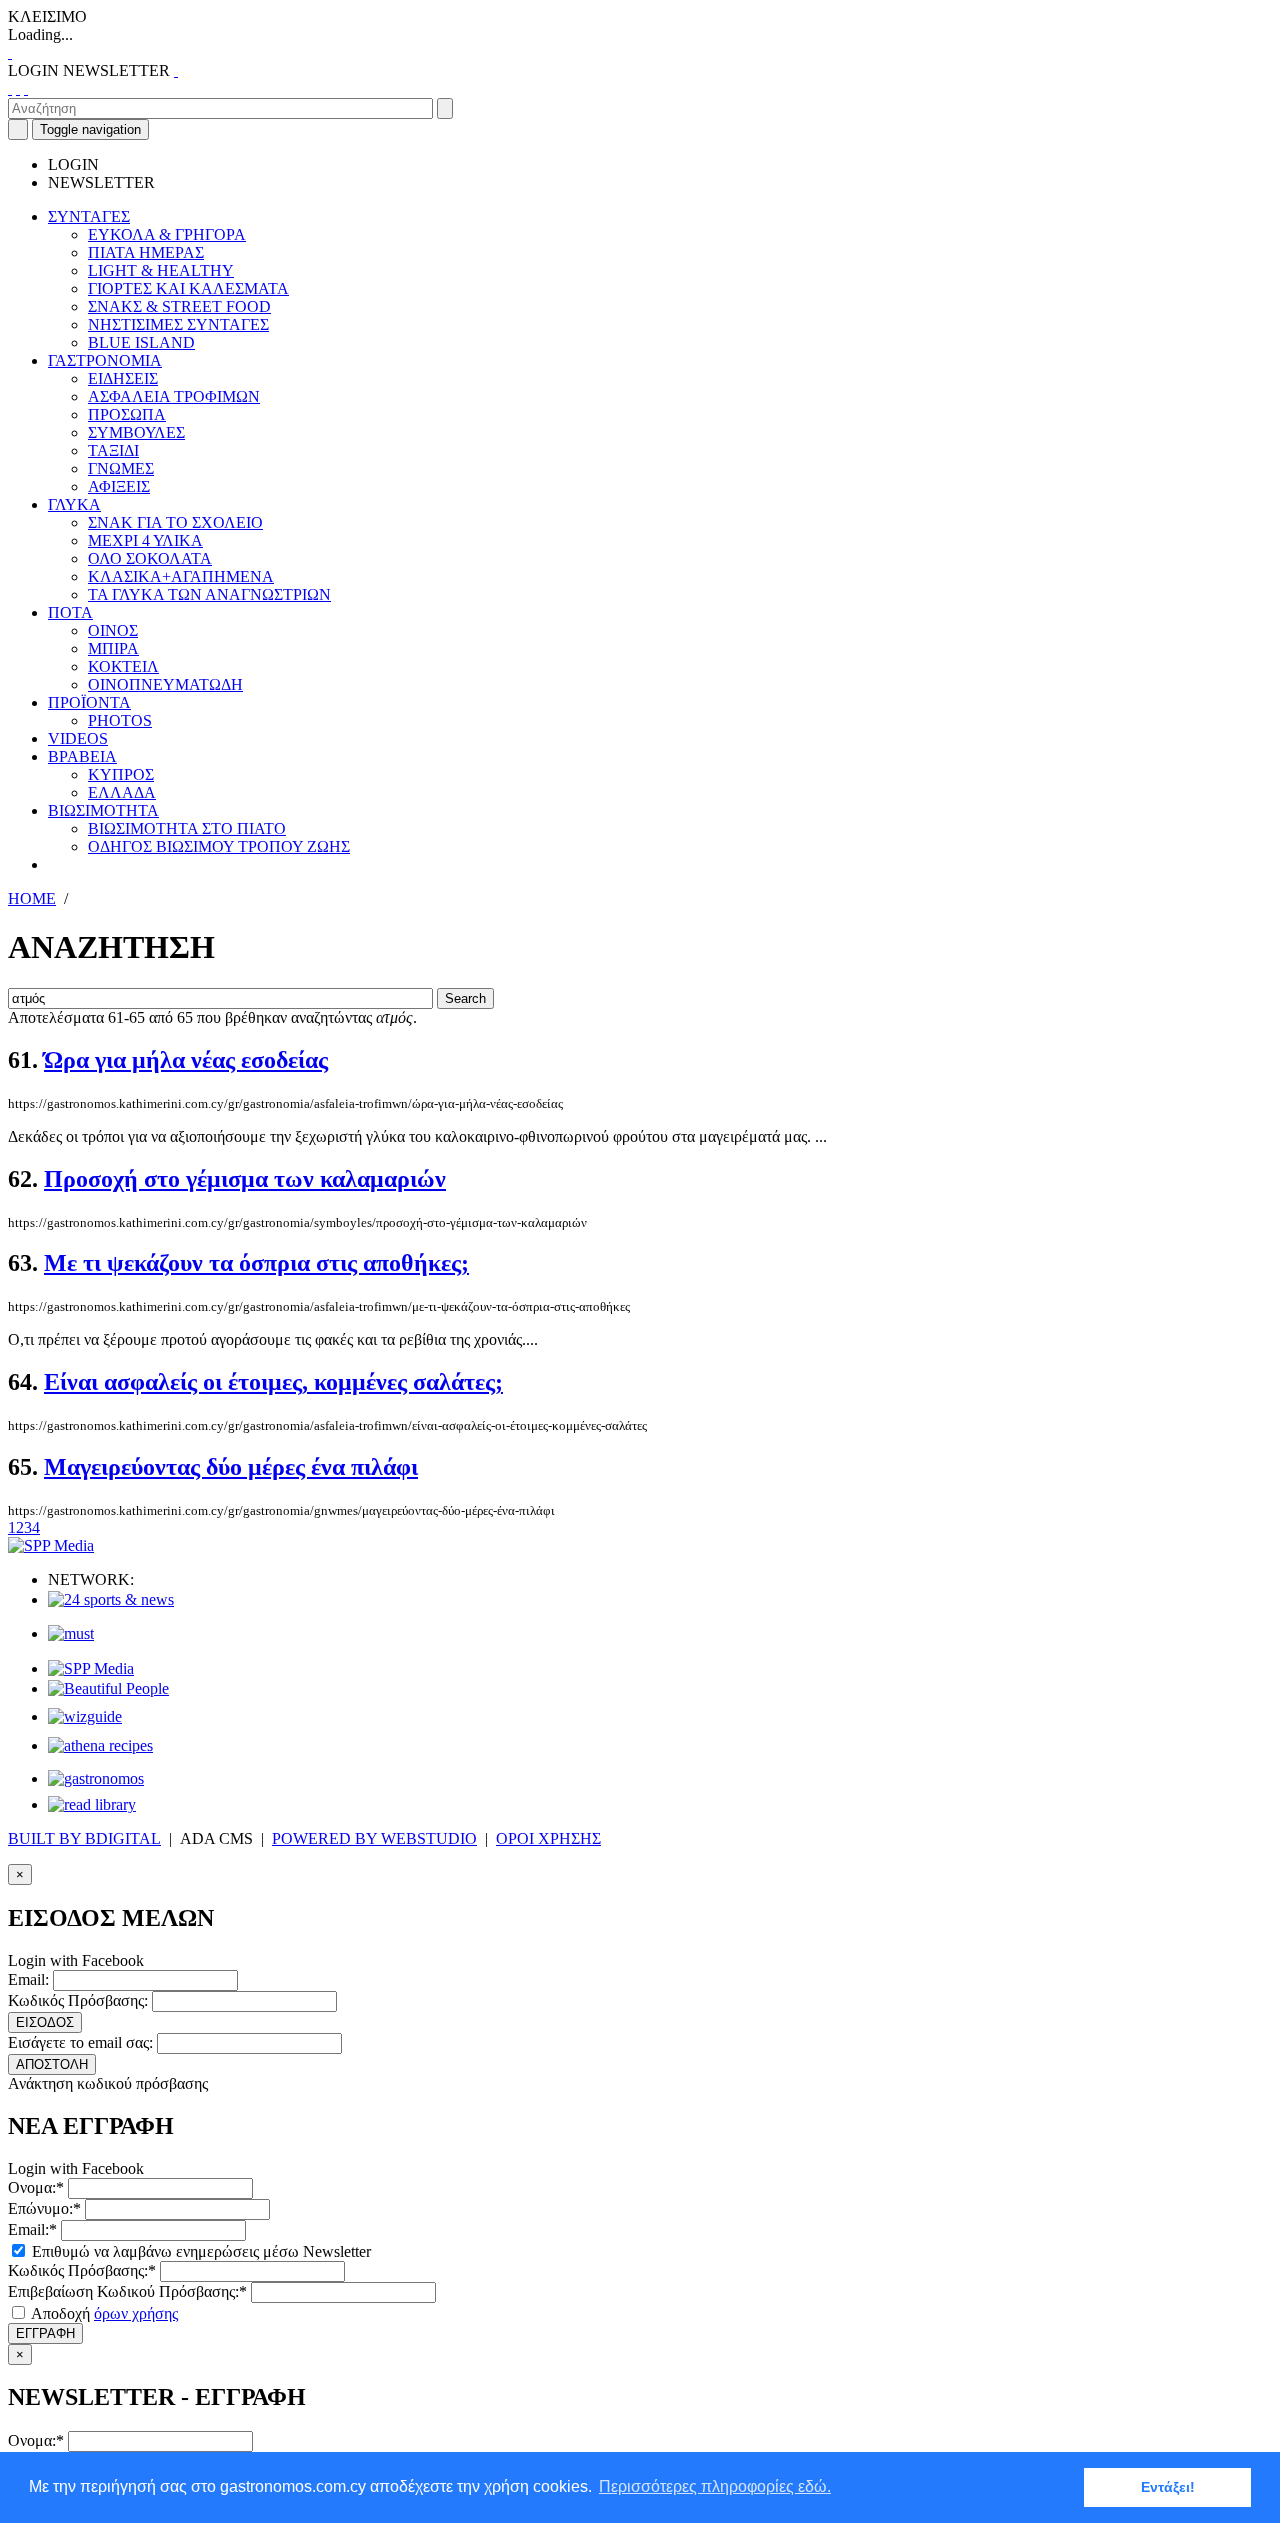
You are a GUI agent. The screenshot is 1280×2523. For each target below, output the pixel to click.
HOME (32, 898)
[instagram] (18, 88)
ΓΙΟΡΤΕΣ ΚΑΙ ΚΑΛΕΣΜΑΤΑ (188, 288)
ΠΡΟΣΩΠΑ (127, 414)
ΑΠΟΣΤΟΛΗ (52, 2064)
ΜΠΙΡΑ (113, 648)
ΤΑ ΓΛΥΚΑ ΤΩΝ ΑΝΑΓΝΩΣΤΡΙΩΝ (209, 594)
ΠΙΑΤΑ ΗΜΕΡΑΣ (146, 252)
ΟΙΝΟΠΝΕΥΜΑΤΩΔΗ (165, 684)
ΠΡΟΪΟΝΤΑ (89, 702)
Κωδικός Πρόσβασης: (78, 2000)
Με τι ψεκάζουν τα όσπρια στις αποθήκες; (256, 1263)
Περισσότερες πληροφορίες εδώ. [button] (715, 2486)
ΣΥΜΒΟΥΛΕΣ (136, 432)
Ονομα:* (36, 2187)
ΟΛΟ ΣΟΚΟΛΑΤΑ (150, 558)
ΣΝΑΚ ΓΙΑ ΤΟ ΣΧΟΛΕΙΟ (175, 522)
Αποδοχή (103, 2313)
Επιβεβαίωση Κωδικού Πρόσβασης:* (127, 2291)
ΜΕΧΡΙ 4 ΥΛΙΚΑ (145, 540)
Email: (28, 1979)
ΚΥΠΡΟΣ (121, 774)
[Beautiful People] (108, 1688)
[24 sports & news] (111, 1599)
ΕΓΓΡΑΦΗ (45, 2333)
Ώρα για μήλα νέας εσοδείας (186, 1060)
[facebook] (10, 88)
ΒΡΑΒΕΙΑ (82, 756)
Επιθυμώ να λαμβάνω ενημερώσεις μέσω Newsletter (199, 2251)
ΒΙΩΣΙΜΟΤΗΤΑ (103, 810)
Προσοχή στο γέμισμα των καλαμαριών (245, 1179)
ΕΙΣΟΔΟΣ (45, 2022)
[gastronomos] (96, 1778)
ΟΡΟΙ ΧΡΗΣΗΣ (548, 1838)
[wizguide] (85, 1716)
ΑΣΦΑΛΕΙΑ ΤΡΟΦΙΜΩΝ (174, 396)
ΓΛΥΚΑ (74, 504)
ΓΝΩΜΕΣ (121, 468)
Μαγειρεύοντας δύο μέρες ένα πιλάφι (231, 1467)
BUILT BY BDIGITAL (84, 1838)
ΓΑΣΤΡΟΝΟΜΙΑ (105, 360)
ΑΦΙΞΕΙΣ (119, 486)
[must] (71, 1633)
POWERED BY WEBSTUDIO (374, 1838)
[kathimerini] (91, 1668)
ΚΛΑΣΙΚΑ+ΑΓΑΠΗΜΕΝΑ (181, 576)
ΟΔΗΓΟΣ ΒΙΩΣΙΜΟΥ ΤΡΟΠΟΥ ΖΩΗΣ (219, 846)
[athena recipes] (100, 1745)
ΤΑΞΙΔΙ (113, 450)
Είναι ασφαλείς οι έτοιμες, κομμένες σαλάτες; (273, 1382)
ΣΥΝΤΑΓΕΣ (89, 216)
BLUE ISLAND (141, 342)
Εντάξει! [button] (1168, 2487)
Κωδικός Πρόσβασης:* (82, 2270)
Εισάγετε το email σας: (80, 2042)
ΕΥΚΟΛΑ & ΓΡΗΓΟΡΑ (167, 234)
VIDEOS (78, 738)
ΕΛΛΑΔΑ (122, 792)
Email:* (32, 2229)
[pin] (26, 88)
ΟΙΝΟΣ (113, 630)
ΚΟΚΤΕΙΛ (123, 666)
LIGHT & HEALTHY (161, 270)
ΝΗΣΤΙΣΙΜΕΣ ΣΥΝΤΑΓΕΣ (178, 324)
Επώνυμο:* (44, 2208)
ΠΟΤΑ (70, 612)
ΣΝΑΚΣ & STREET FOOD (179, 306)
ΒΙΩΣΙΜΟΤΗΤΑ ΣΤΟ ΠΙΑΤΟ (187, 828)
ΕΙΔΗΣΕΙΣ (123, 378)
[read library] (92, 1804)
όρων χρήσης (136, 2313)
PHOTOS (120, 720)
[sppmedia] (51, 1545)
